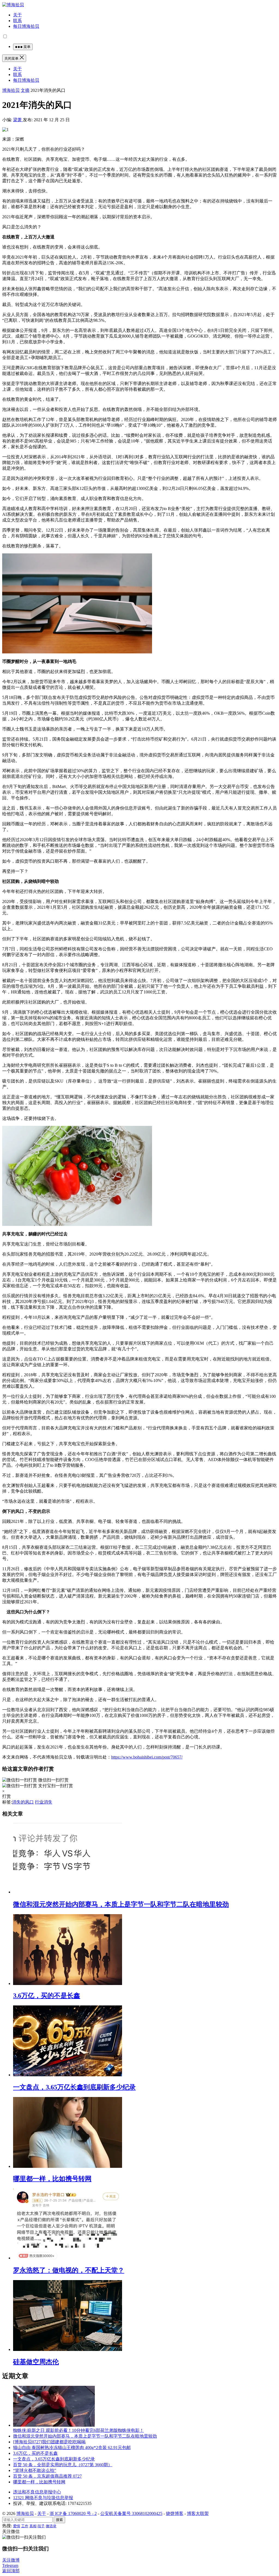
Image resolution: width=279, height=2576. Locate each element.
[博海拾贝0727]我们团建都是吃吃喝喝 (49, 2442)
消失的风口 (23, 1802)
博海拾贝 (11, 90)
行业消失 (44, 1802)
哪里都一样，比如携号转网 (52, 2179)
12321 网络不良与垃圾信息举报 (43, 2498)
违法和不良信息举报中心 (37, 2492)
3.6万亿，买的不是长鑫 (47, 1996)
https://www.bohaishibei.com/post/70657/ (147, 1757)
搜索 (59, 2520)
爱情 (17, 2526)
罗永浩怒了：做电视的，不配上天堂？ (69, 2270)
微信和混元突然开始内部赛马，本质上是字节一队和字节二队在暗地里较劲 (121, 1904)
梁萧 (18, 120)
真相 (33, 2526)
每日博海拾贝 (26, 26)
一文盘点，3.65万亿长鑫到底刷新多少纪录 (74, 2087)
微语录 (51, 2526)
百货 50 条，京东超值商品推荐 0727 (47, 2476)
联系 (17, 21)
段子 (41, 2526)
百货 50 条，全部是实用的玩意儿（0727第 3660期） (63, 2465)
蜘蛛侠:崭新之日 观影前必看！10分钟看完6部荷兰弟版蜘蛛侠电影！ (78, 2430)
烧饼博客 (175, 2513)
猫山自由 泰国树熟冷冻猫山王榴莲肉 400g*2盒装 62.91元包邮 (72, 2448)
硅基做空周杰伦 (36, 2362)
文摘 (25, 90)
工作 (25, 2526)
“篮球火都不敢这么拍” (35, 2470)
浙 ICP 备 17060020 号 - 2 (73, 2513)
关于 (17, 15)
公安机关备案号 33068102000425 (131, 2513)
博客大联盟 (198, 2513)
